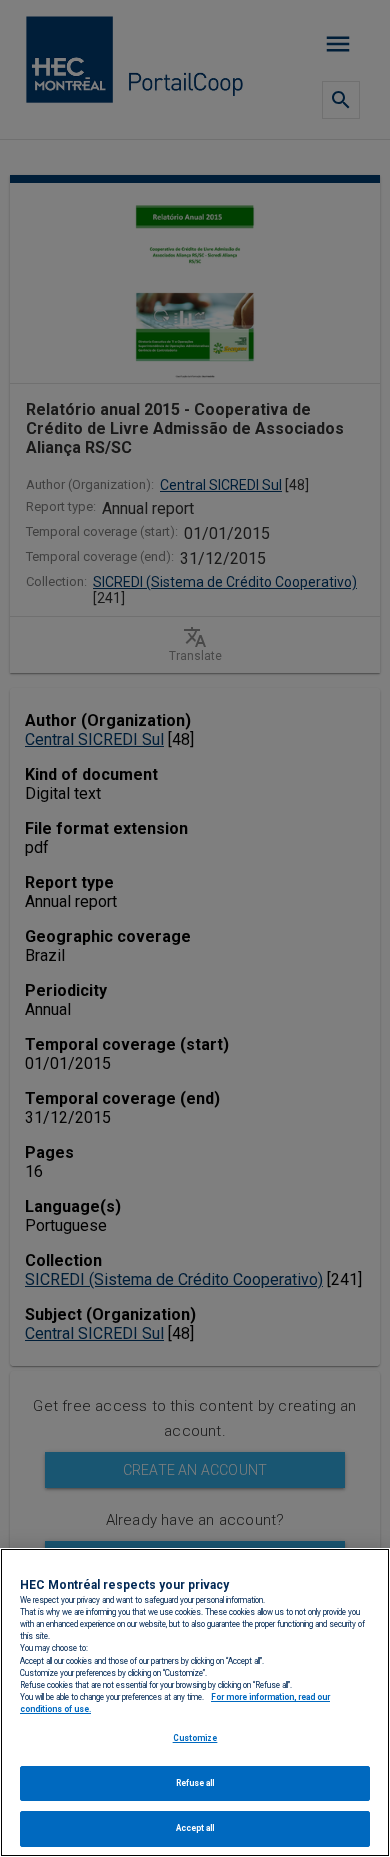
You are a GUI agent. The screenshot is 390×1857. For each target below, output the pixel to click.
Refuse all (195, 1783)
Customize (195, 1738)
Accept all (195, 1828)
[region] (195, 1702)
